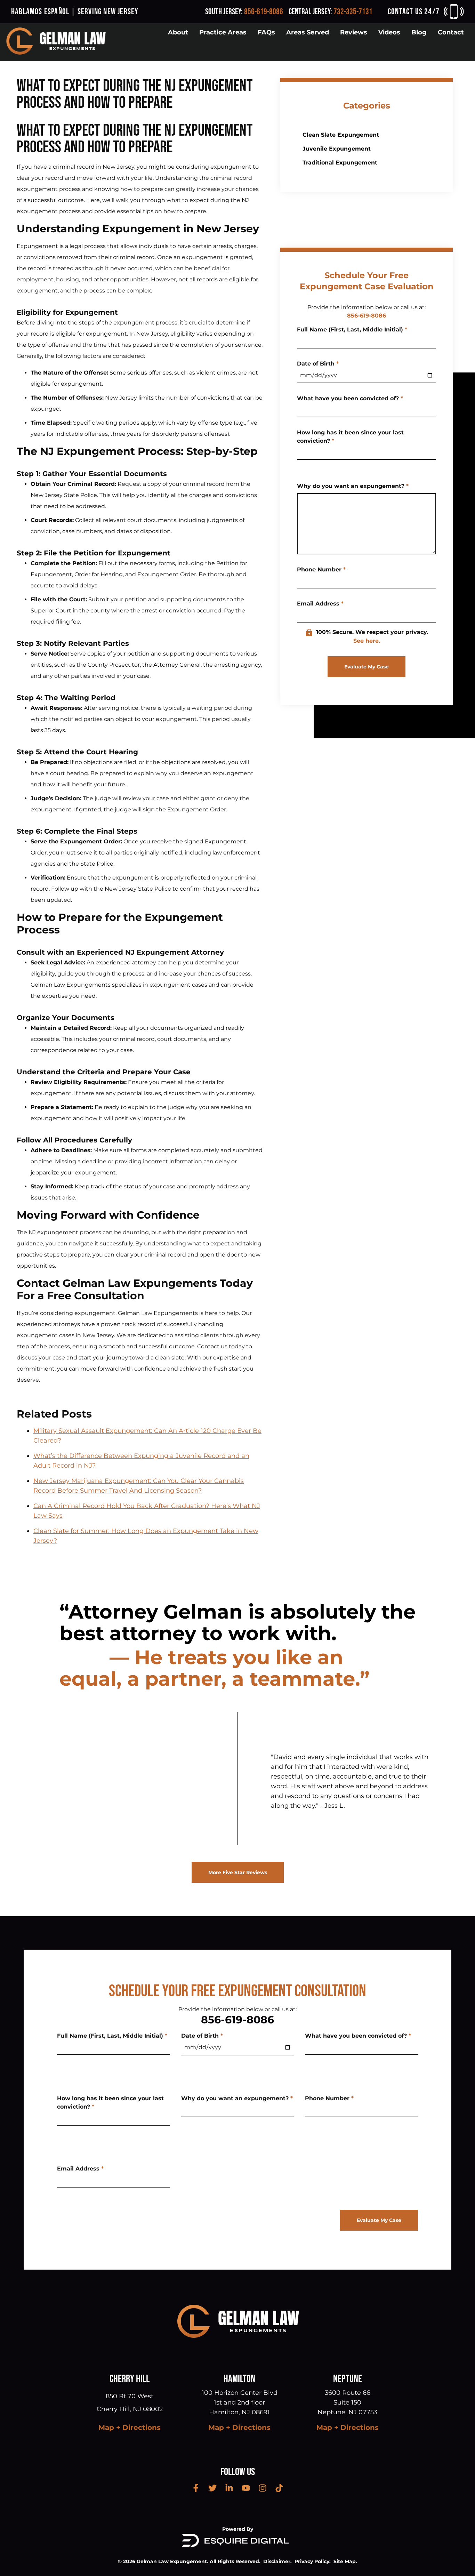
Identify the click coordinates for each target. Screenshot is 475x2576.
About (178, 32)
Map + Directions (130, 2427)
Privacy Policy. (313, 2561)
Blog (419, 32)
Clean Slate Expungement (341, 135)
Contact (451, 32)
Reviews (354, 32)
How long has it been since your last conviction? (350, 437)
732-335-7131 (353, 12)
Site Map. (345, 2561)
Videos (389, 32)
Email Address (320, 604)
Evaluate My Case (367, 667)
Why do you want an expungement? (353, 486)
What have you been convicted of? (350, 398)
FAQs (266, 32)
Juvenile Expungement (337, 149)
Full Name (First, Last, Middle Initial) (352, 330)
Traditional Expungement (340, 163)
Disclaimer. (277, 2561)
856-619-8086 (264, 12)
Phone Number (321, 569)
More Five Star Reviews (238, 1872)
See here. (367, 641)
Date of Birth (318, 364)
